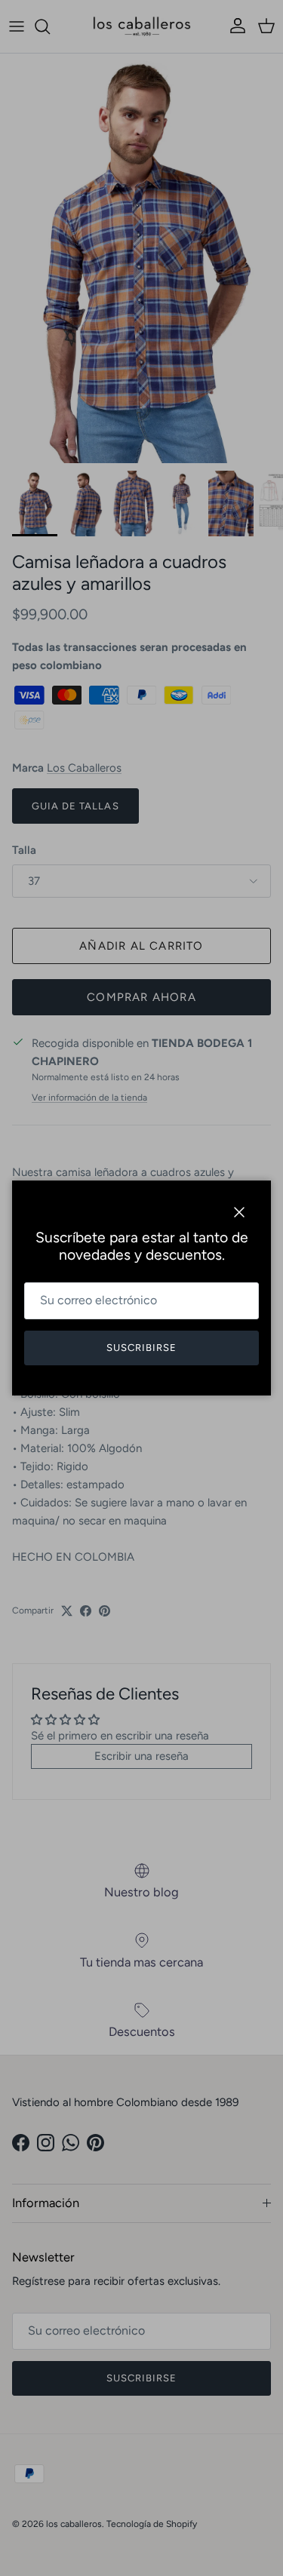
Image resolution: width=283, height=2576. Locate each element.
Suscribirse (141, 1348)
